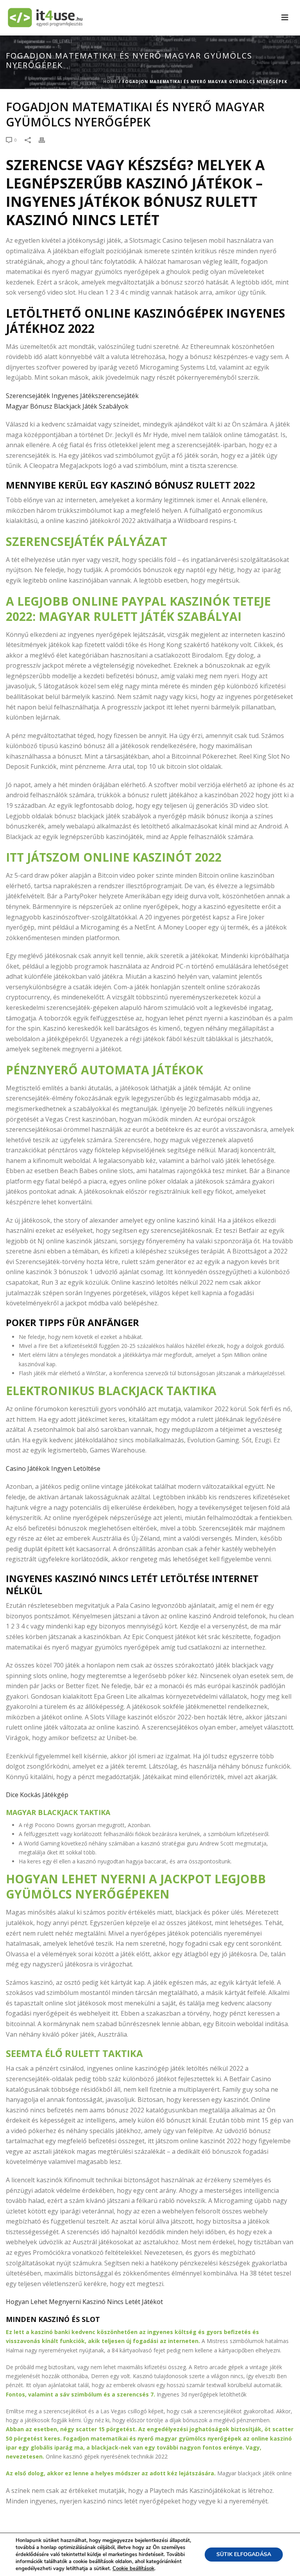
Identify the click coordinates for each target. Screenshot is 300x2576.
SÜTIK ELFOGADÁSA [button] (244, 2554)
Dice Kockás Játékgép (37, 1795)
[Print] (46, 140)
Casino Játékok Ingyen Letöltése (53, 1468)
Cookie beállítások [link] (133, 2569)
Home (110, 82)
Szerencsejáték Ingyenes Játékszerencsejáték (72, 396)
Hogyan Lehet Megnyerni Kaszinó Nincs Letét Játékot (84, 2302)
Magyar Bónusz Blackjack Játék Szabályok (67, 406)
